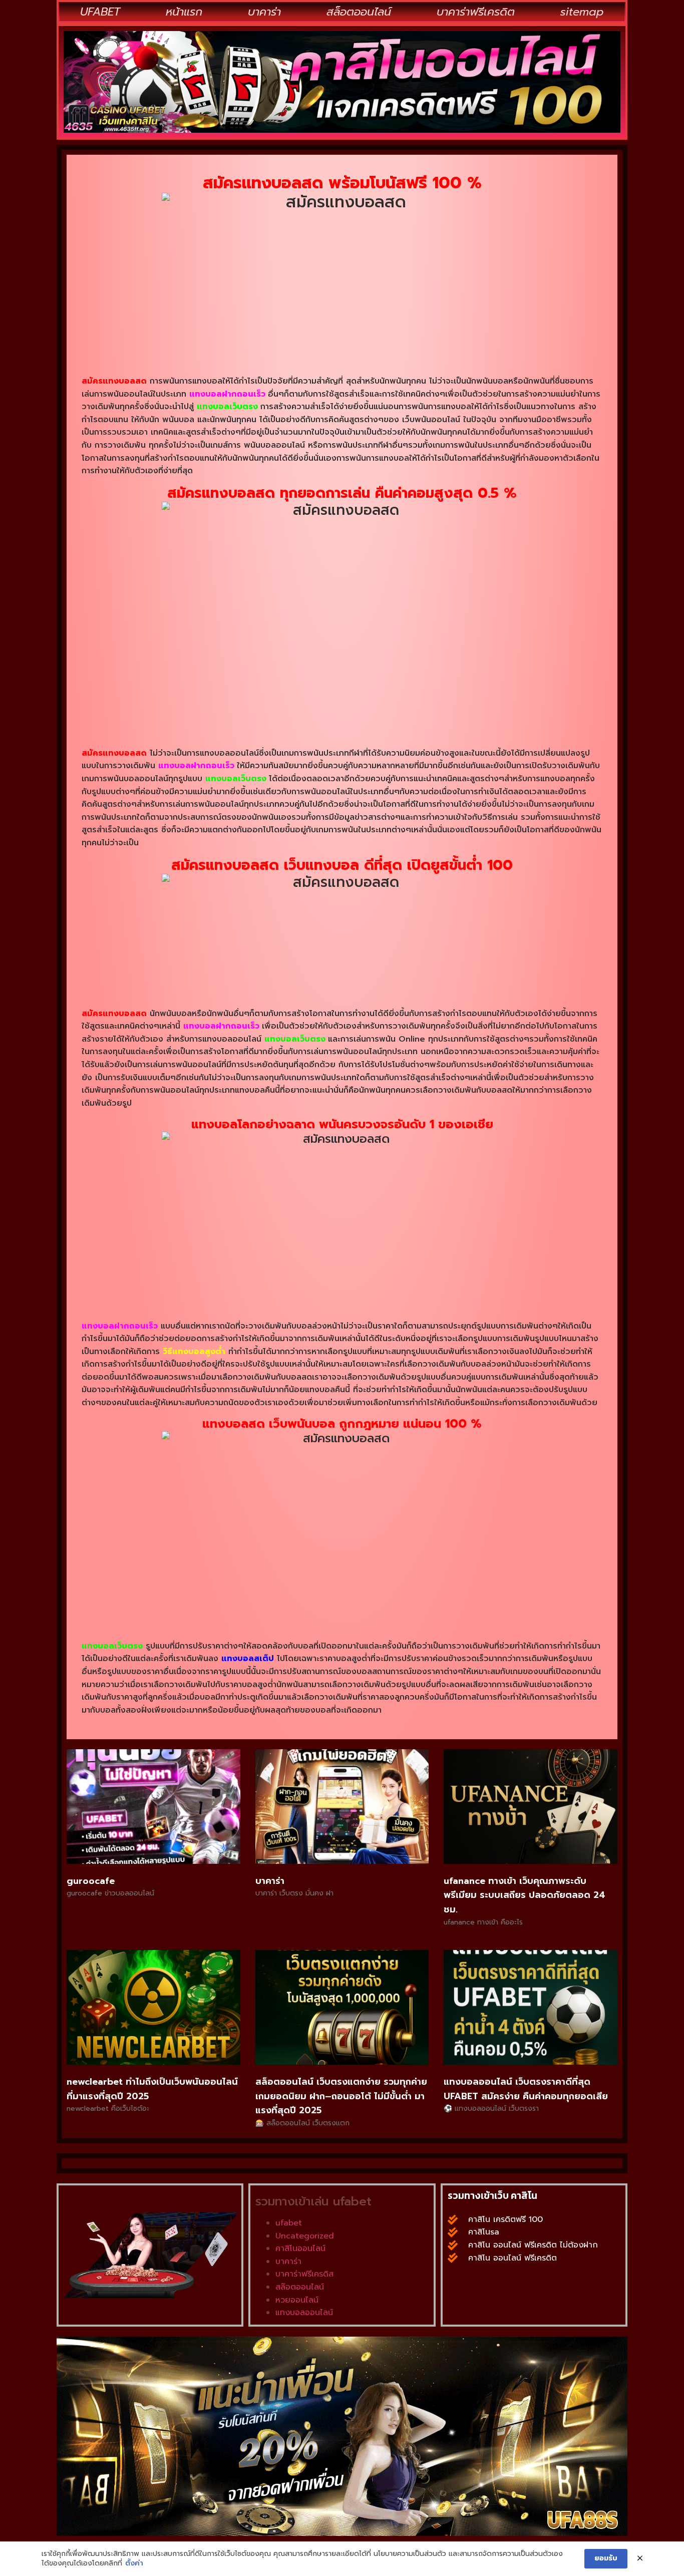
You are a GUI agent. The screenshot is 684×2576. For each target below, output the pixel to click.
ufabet (289, 2223)
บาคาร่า (264, 12)
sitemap (582, 12)
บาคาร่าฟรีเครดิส (304, 2274)
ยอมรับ (606, 2558)
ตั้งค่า (134, 2563)
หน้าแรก (184, 12)
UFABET (100, 12)
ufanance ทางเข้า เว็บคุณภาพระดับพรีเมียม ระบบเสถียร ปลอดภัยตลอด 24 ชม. (525, 1895)
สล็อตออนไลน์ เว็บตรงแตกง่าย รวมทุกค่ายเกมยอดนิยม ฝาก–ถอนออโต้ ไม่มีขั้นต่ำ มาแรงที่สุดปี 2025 (341, 2096)
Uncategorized (305, 2236)
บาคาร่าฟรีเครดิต (476, 12)
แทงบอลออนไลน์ (304, 2313)
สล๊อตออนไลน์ (300, 2287)
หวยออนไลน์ (297, 2300)
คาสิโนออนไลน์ (300, 2248)
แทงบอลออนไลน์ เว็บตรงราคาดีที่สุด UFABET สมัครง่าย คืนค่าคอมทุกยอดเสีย (526, 2089)
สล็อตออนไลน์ (359, 12)
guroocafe (91, 1881)
